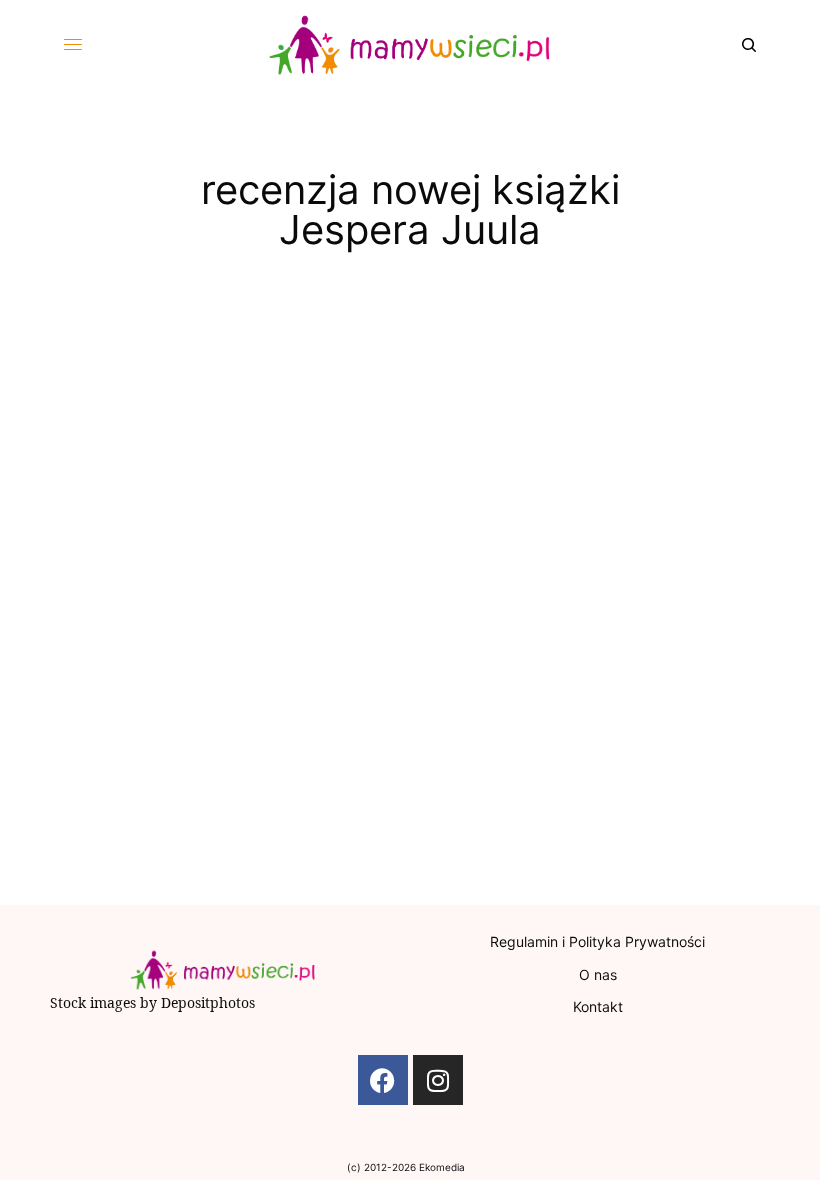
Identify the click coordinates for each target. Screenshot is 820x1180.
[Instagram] (438, 1080)
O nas (598, 974)
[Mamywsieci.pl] (410, 45)
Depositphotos (208, 1002)
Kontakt (598, 1006)
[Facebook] (383, 1080)
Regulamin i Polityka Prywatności (597, 941)
